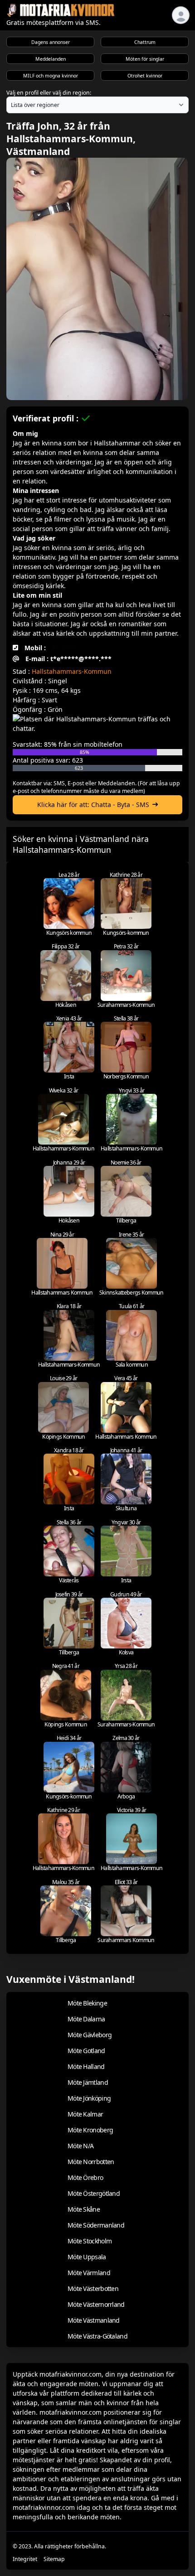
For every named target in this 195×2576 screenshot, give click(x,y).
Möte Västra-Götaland (97, 2336)
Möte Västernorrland (96, 2304)
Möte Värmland (89, 2273)
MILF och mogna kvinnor (51, 76)
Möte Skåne (84, 2209)
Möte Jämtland (88, 2082)
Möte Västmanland (94, 2320)
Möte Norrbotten (91, 2162)
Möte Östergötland (94, 2193)
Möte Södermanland (96, 2225)
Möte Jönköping (89, 2098)
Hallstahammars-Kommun (72, 671)
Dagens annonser (51, 42)
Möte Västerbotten (93, 2288)
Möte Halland (86, 2066)
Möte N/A (80, 2146)
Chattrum (145, 42)
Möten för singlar (145, 59)
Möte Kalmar (85, 2114)
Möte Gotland (86, 2051)
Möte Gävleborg (90, 2035)
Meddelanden (51, 59)
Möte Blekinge (87, 2003)
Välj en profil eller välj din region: (49, 93)
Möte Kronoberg (90, 2130)
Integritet (25, 2559)
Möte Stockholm (90, 2241)
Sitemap (54, 2559)
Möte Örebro (85, 2177)
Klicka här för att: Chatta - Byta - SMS (93, 805)
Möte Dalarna (86, 2019)
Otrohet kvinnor (145, 76)
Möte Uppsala (87, 2257)
